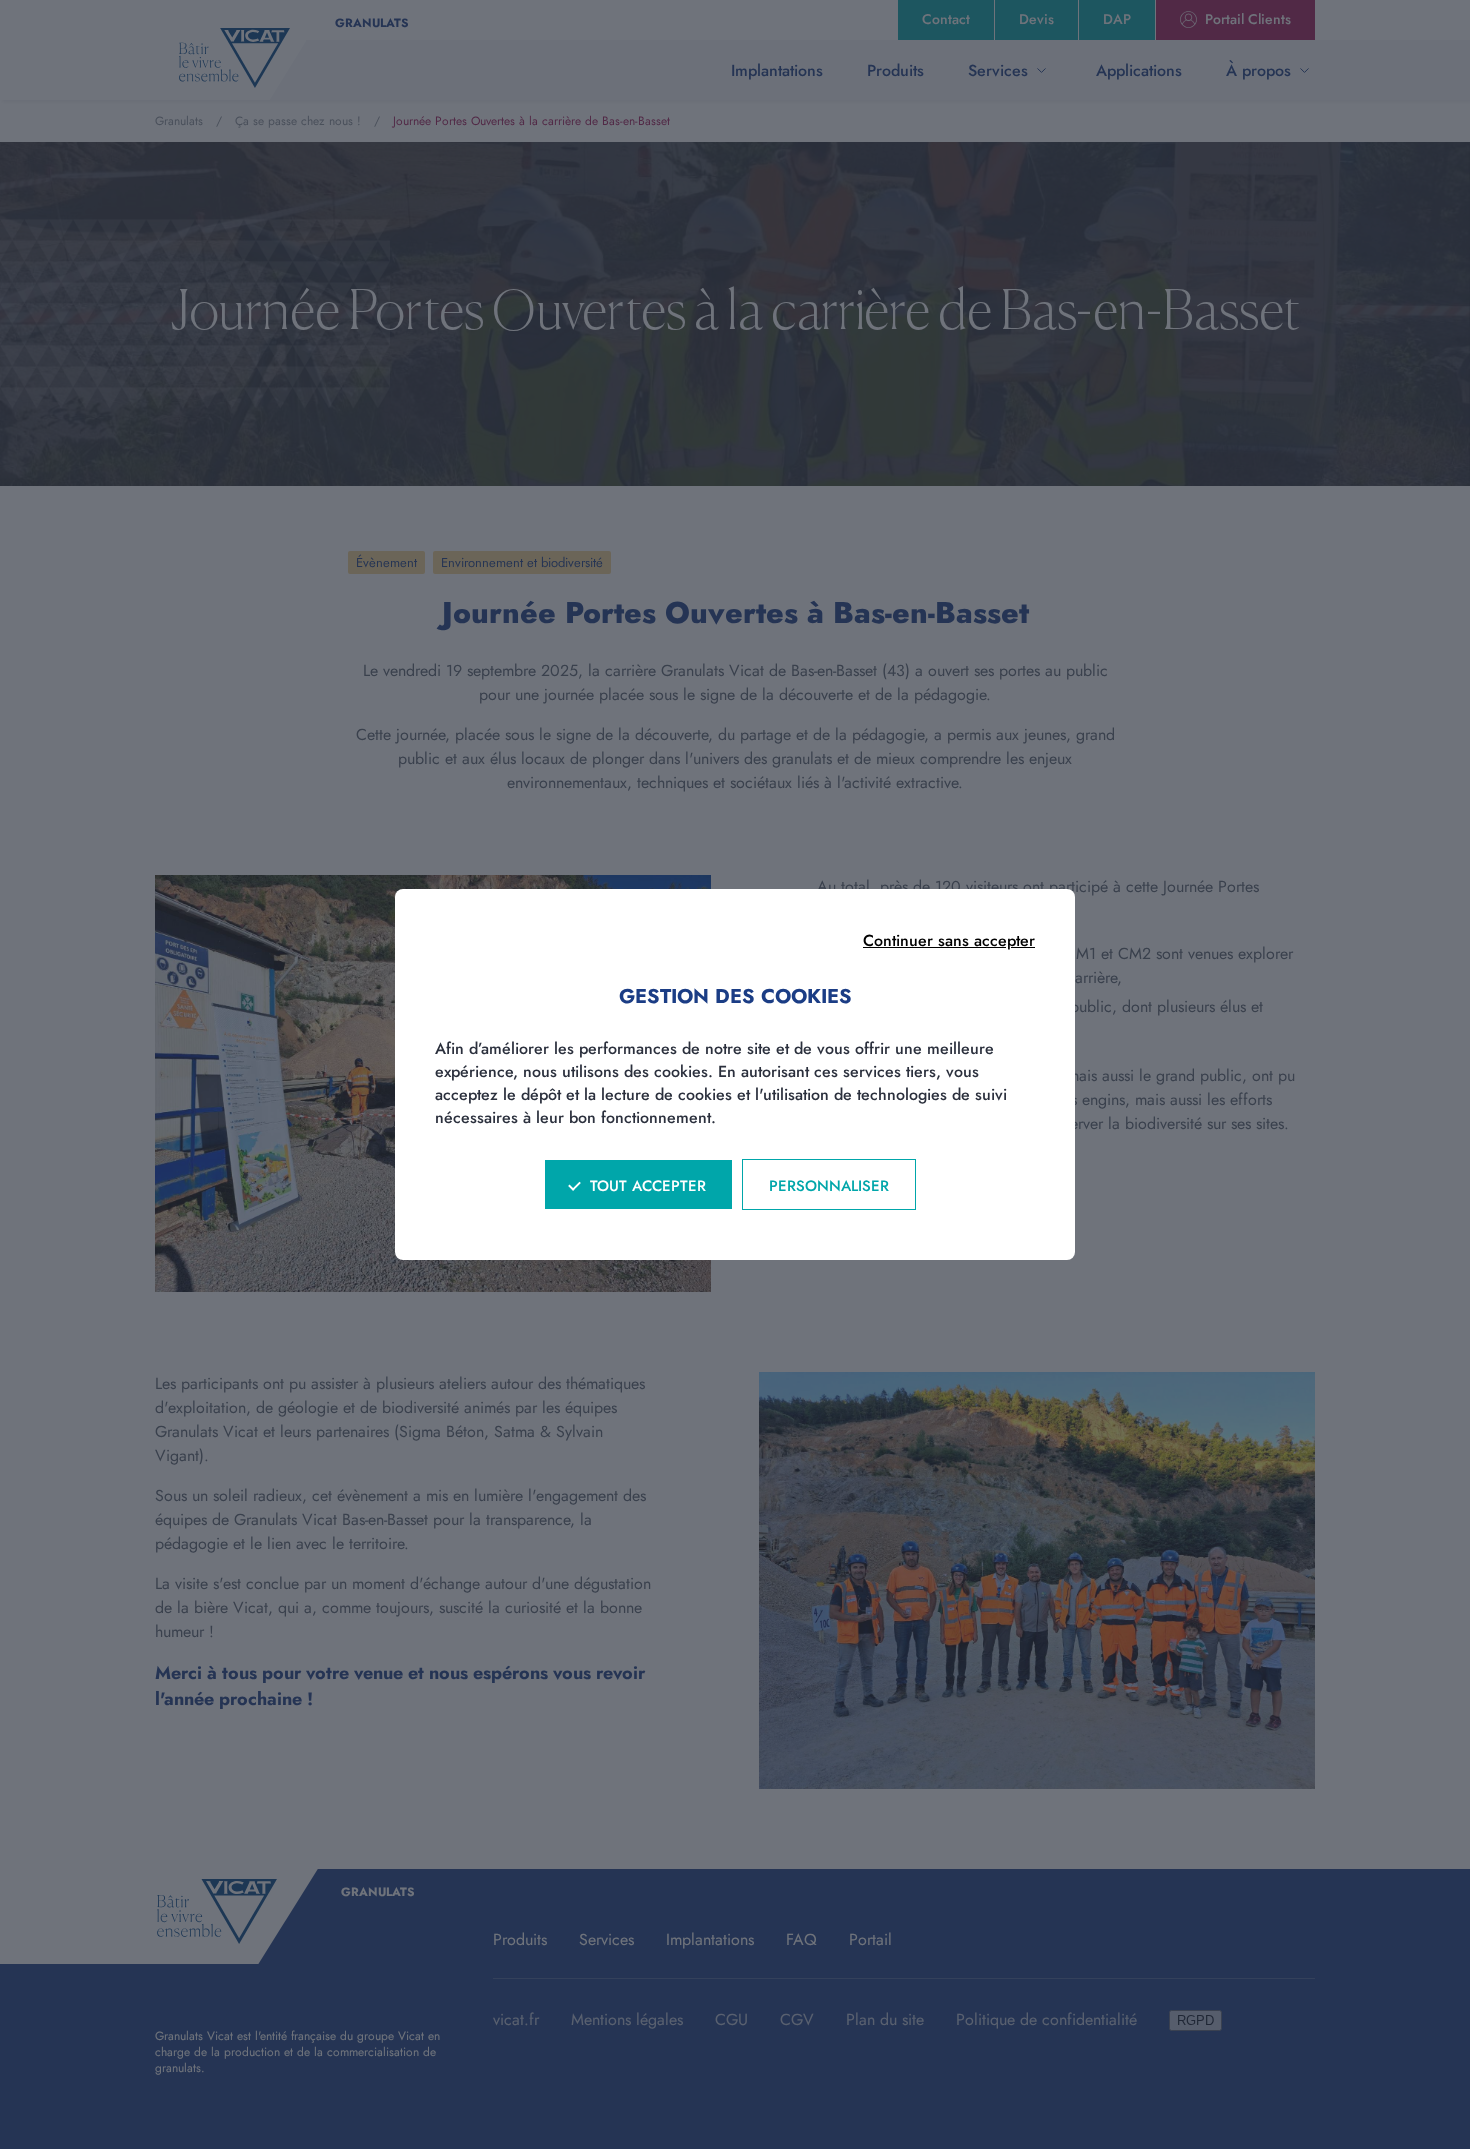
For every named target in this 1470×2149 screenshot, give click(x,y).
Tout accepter (648, 1186)
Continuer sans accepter (949, 940)
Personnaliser (829, 1186)
